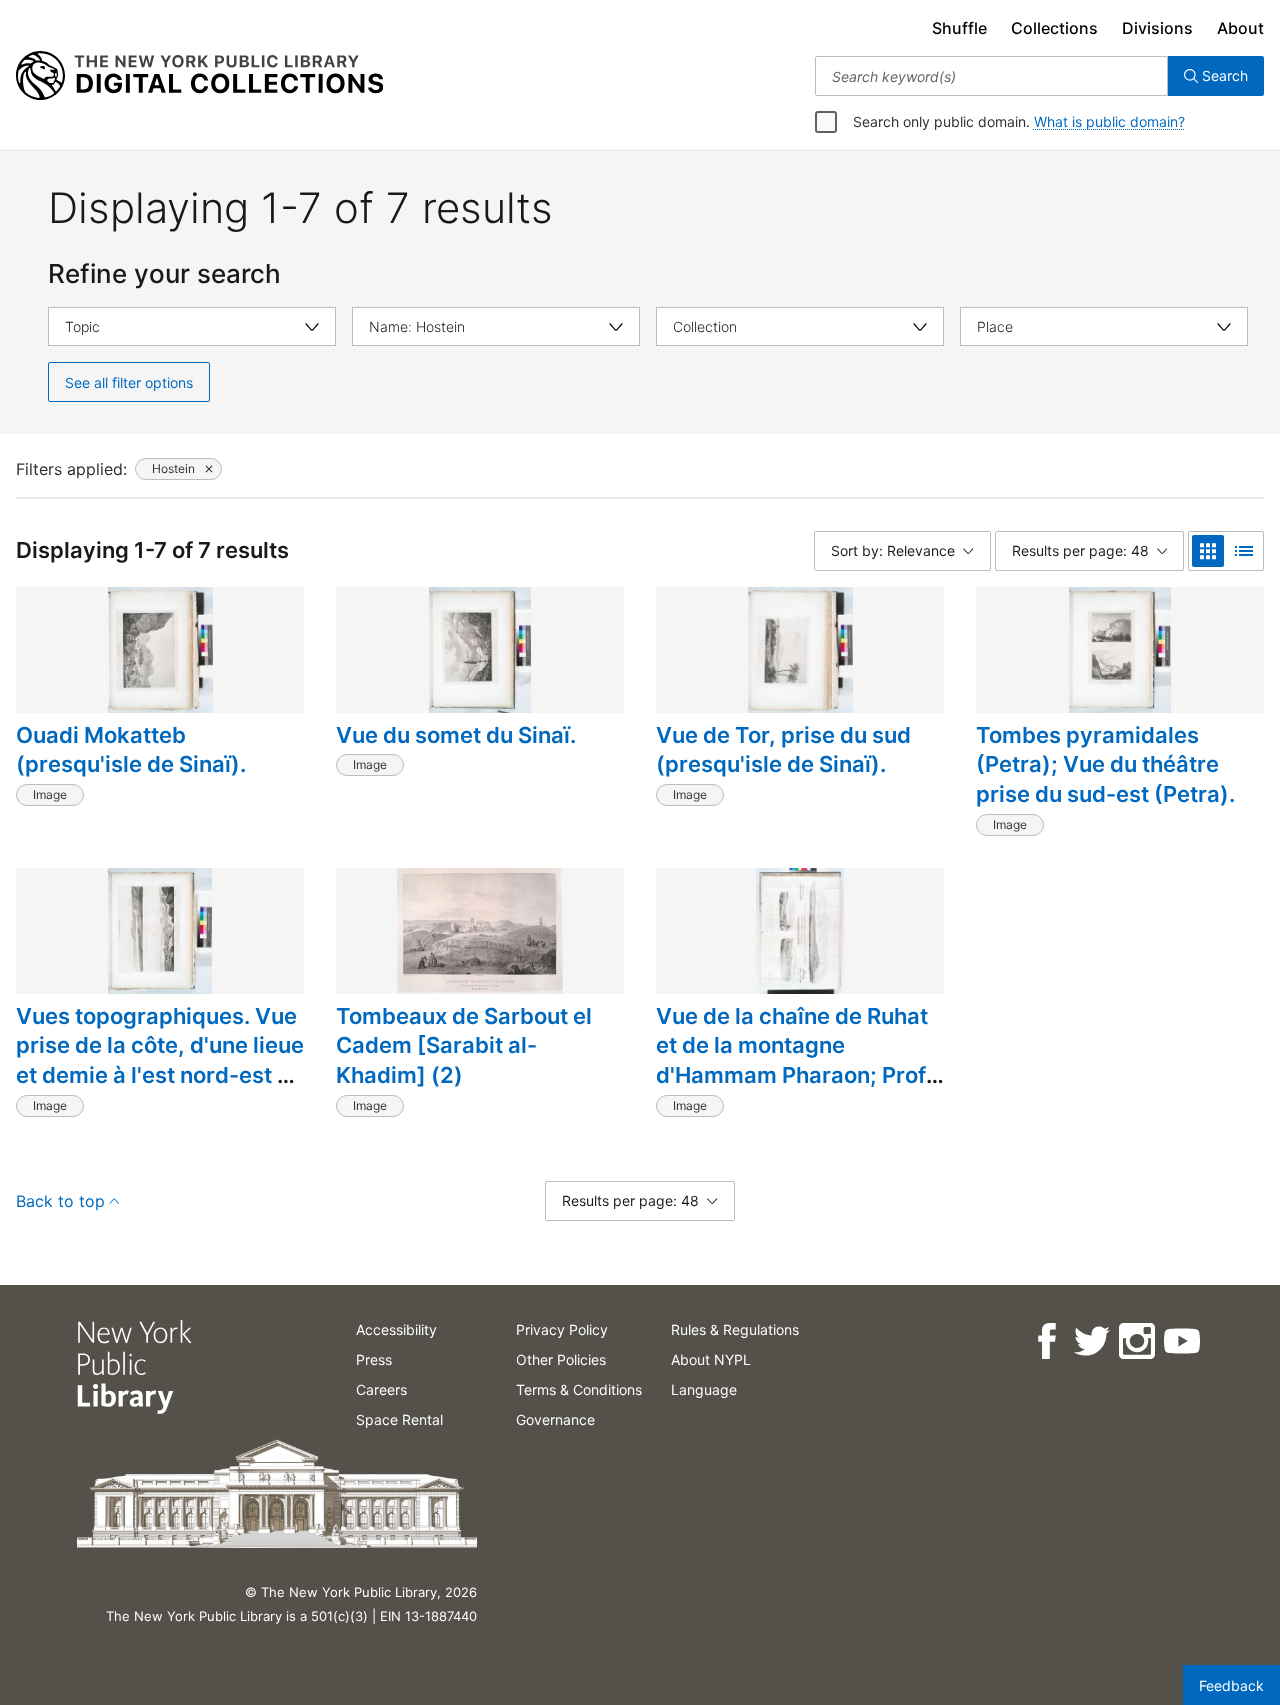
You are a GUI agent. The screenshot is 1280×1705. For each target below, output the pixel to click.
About (1240, 28)
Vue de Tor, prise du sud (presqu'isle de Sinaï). (783, 750)
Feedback (1231, 1685)
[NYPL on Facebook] (1045, 1341)
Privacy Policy (562, 1329)
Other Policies (561, 1359)
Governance (555, 1419)
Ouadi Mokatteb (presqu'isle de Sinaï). (131, 750)
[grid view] (1208, 551)
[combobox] (991, 76)
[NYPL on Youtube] (1180, 1341)
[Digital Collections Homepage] (199, 76)
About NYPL (711, 1359)
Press (374, 1359)
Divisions (1157, 28)
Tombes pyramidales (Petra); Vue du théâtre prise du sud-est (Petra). (1105, 764)
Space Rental (399, 1419)
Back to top (60, 1201)
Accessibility (396, 1329)
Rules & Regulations (735, 1329)
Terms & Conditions (579, 1389)
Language (704, 1389)
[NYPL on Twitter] (1090, 1341)
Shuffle (959, 28)
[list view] (1244, 551)
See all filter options (129, 382)
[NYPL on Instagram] (1135, 1341)
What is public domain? (1109, 121)
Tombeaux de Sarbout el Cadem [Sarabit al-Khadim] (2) (464, 1045)
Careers (381, 1389)
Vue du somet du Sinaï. (456, 735)
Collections (1054, 28)
